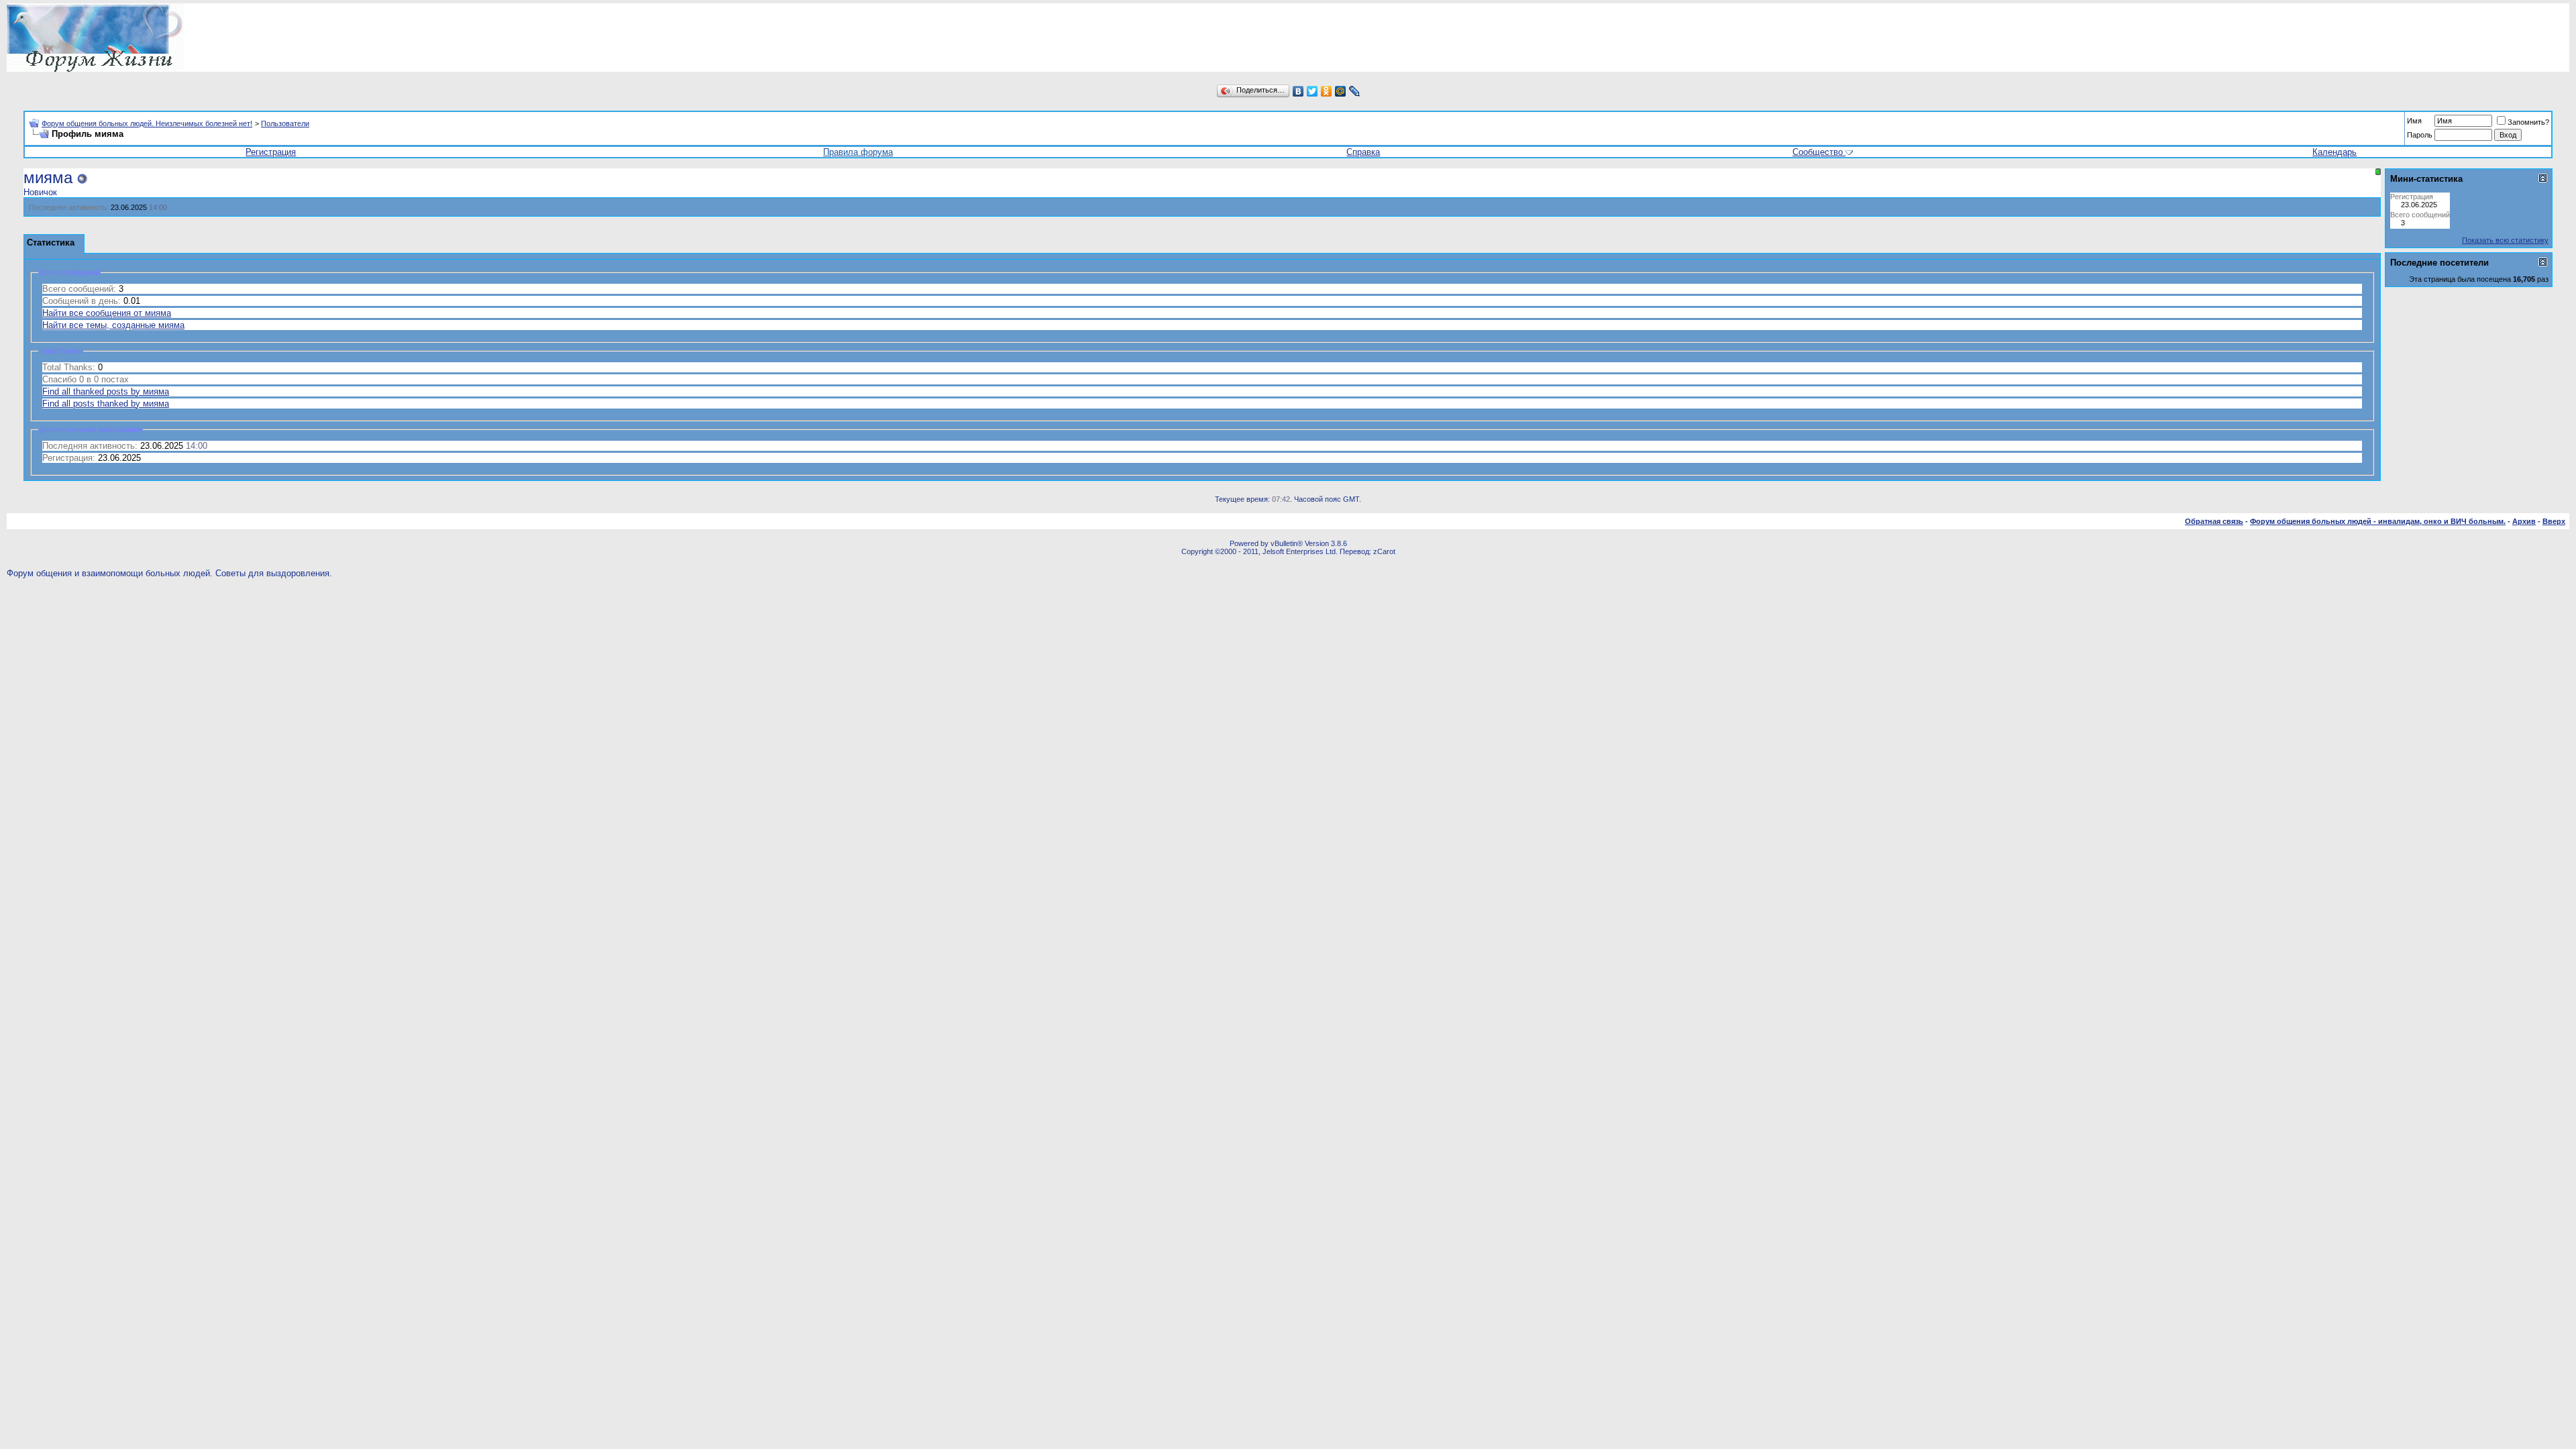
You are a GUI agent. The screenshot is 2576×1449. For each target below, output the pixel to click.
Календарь (2334, 152)
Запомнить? (2528, 122)
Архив (2524, 521)
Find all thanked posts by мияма (106, 391)
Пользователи (285, 123)
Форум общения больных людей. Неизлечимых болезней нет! (147, 123)
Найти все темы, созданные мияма (113, 325)
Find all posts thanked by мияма (106, 404)
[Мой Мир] (1341, 91)
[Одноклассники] (1327, 91)
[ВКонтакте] (1298, 91)
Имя (2414, 121)
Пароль (2420, 135)
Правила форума (858, 152)
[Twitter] (1312, 91)
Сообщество (1818, 152)
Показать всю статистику (2505, 240)
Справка (1363, 152)
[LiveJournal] (1355, 91)
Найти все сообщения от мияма (107, 313)
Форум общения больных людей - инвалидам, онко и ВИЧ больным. (2378, 521)
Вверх (2554, 521)
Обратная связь (2214, 521)
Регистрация (271, 152)
